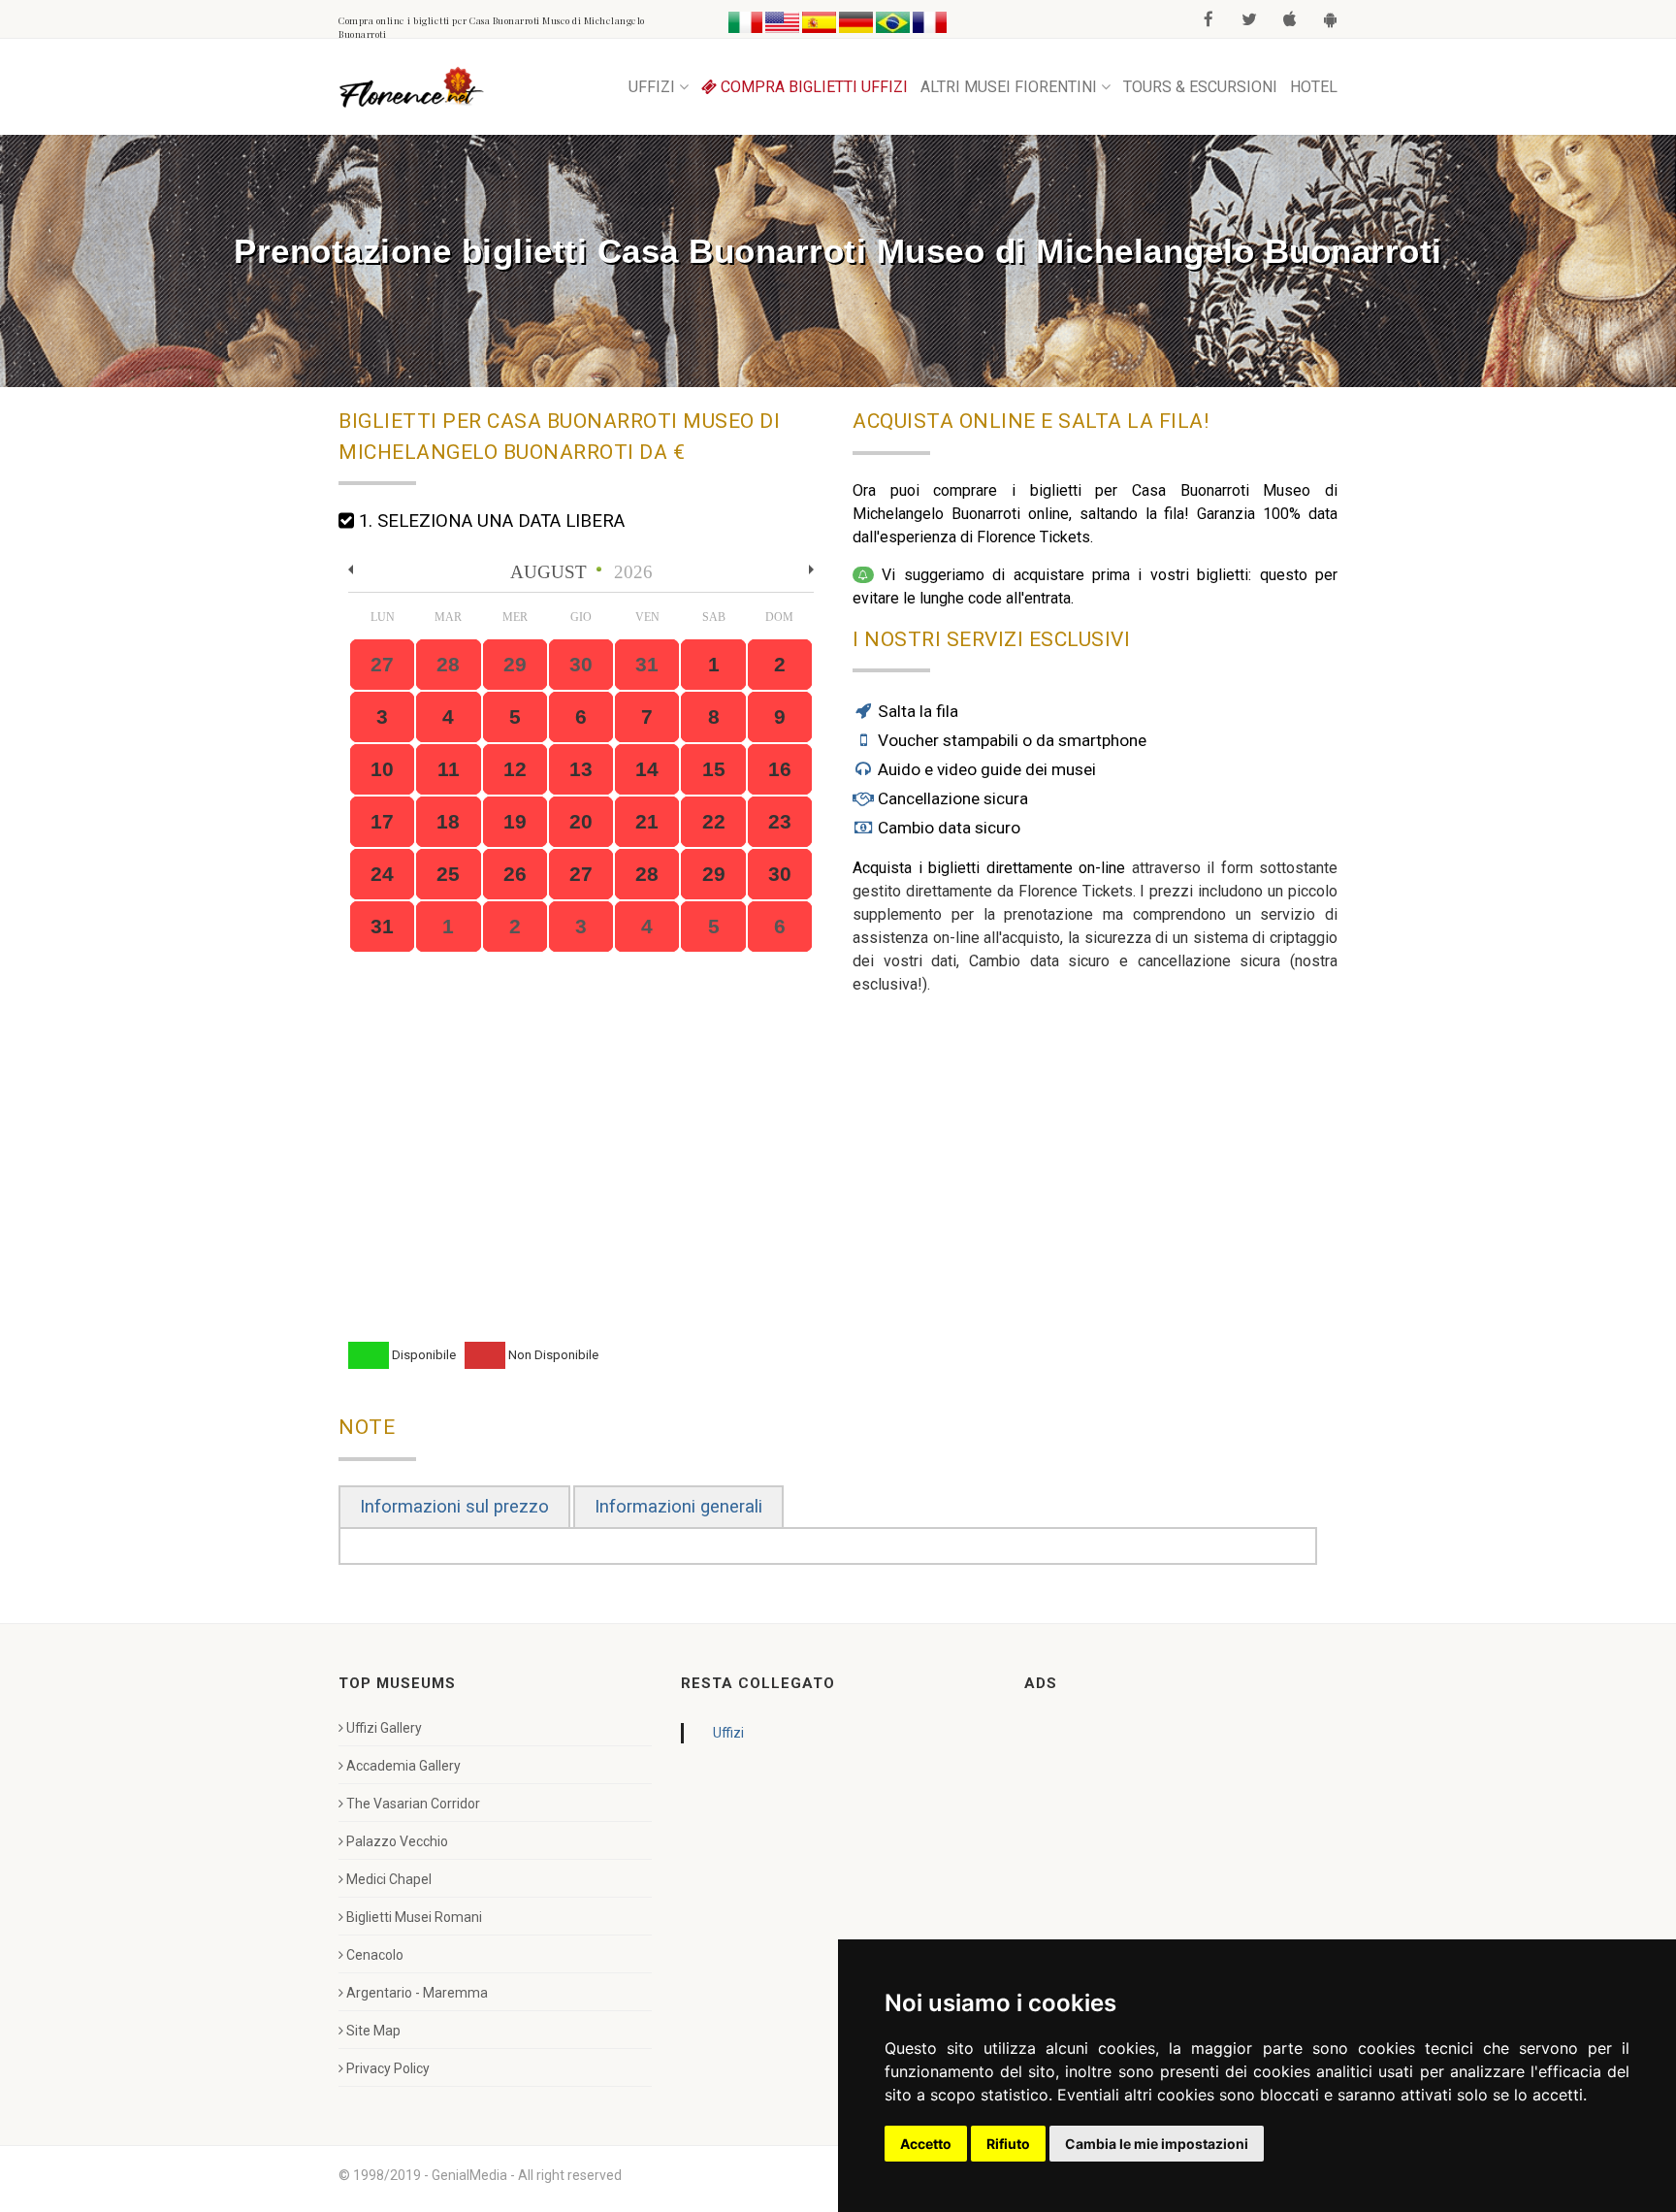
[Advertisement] (1170, 1839)
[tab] (454, 1507)
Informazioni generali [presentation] (678, 1507)
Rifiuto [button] (1008, 2144)
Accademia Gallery (403, 1766)
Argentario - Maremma (417, 1993)
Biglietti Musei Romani (414, 1917)
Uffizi (728, 1733)
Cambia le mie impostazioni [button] (1157, 2144)
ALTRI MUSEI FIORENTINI (1009, 87)
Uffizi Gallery (384, 1728)
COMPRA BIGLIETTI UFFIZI (812, 87)
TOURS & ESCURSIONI (1200, 87)
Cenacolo (375, 1955)
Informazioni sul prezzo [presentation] (454, 1507)
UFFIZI (652, 87)
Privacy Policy (388, 2068)
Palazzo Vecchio (397, 1841)
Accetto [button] (926, 2144)
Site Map (373, 2031)
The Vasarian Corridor (413, 1804)
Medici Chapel (389, 1879)
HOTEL (1314, 87)
